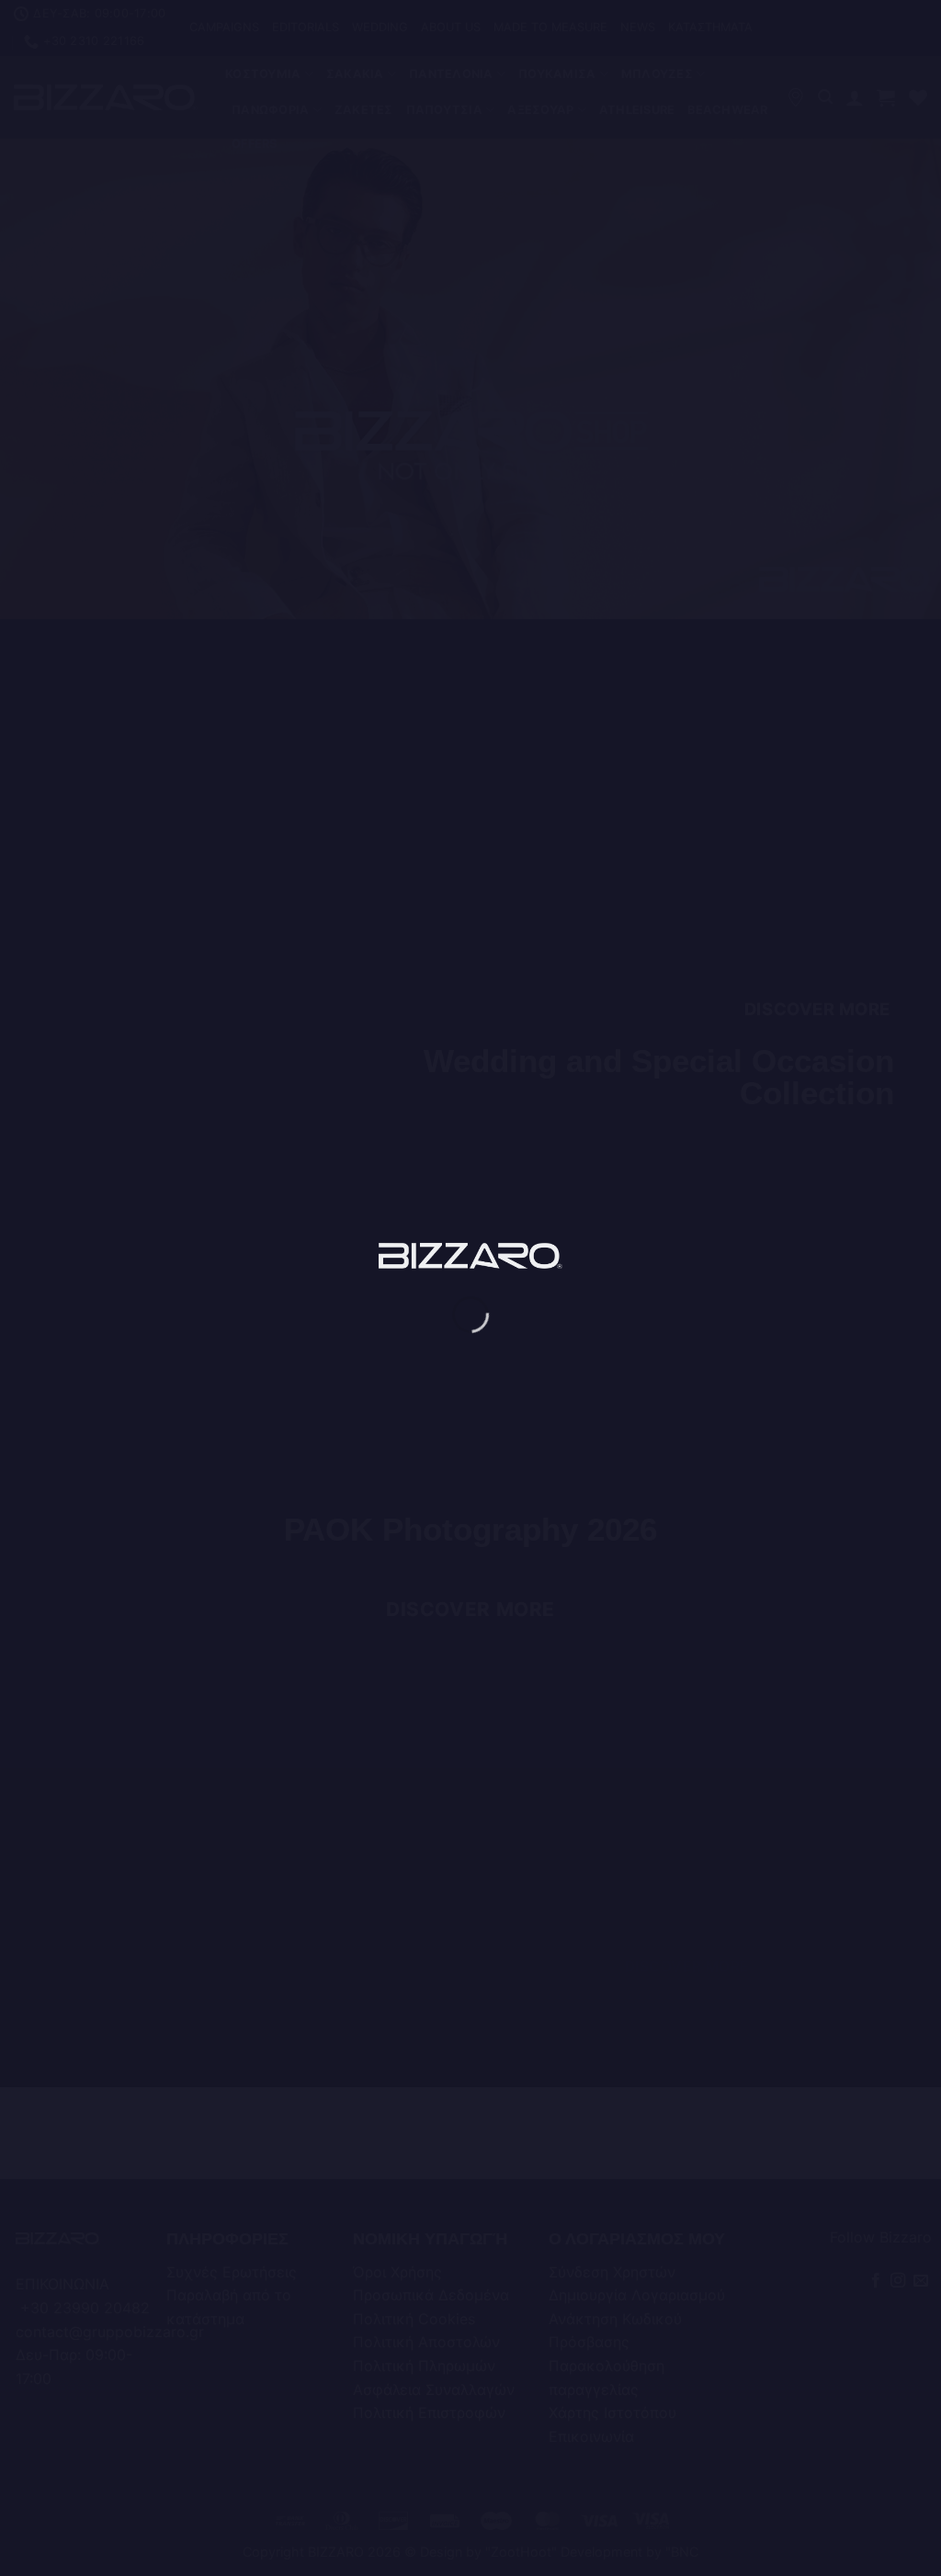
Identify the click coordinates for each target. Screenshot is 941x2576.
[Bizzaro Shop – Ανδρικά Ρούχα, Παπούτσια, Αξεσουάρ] (470, 1256)
